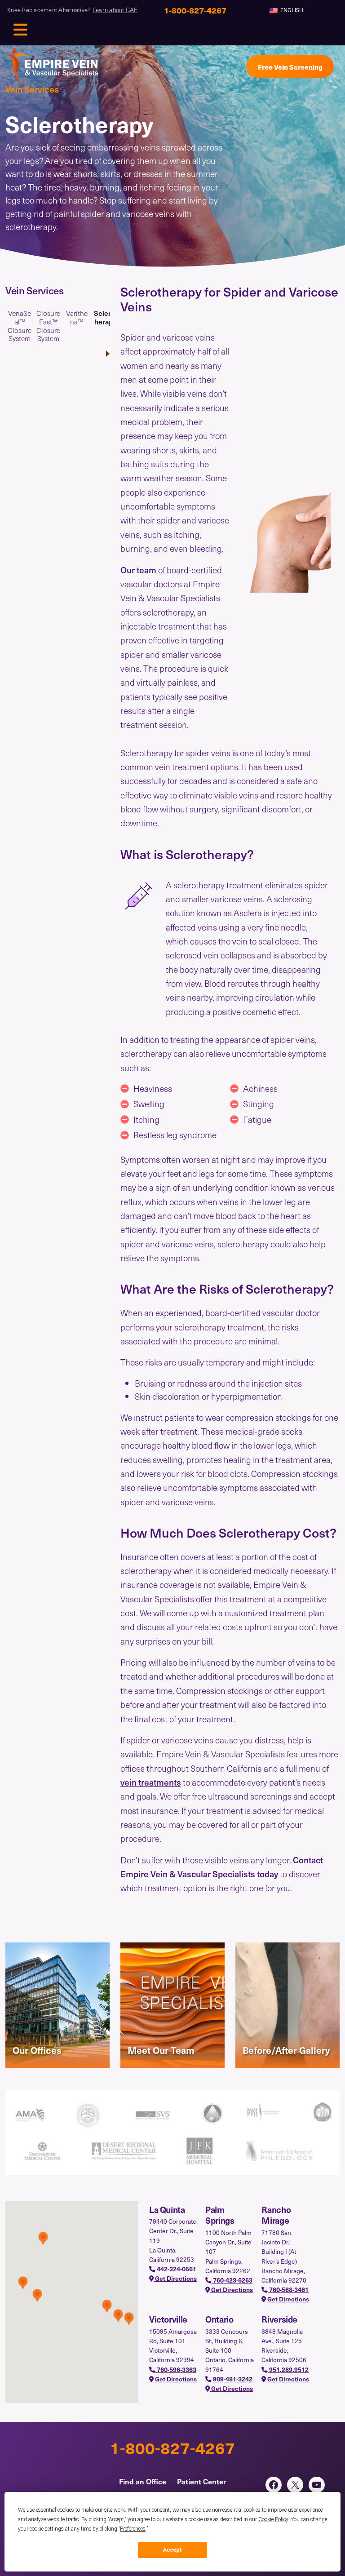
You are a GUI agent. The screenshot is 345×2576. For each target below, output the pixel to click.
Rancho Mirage (276, 2215)
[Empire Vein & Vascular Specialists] (52, 67)
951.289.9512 (288, 2370)
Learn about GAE (115, 10)
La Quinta (167, 2209)
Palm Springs (220, 2215)
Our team (138, 570)
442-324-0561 (176, 2269)
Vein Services (32, 89)
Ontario (219, 2319)
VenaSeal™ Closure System (20, 326)
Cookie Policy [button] (273, 2519)
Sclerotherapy (106, 318)
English (291, 10)
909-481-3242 (232, 2379)
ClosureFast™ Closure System (48, 326)
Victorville (168, 2319)
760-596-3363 (176, 2370)
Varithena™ (77, 318)
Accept (172, 2550)
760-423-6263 (232, 2280)
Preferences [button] (133, 2529)
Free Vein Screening (290, 67)
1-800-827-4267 (172, 2447)
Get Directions (175, 2278)
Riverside (279, 2319)
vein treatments (151, 1782)
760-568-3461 (288, 2290)
